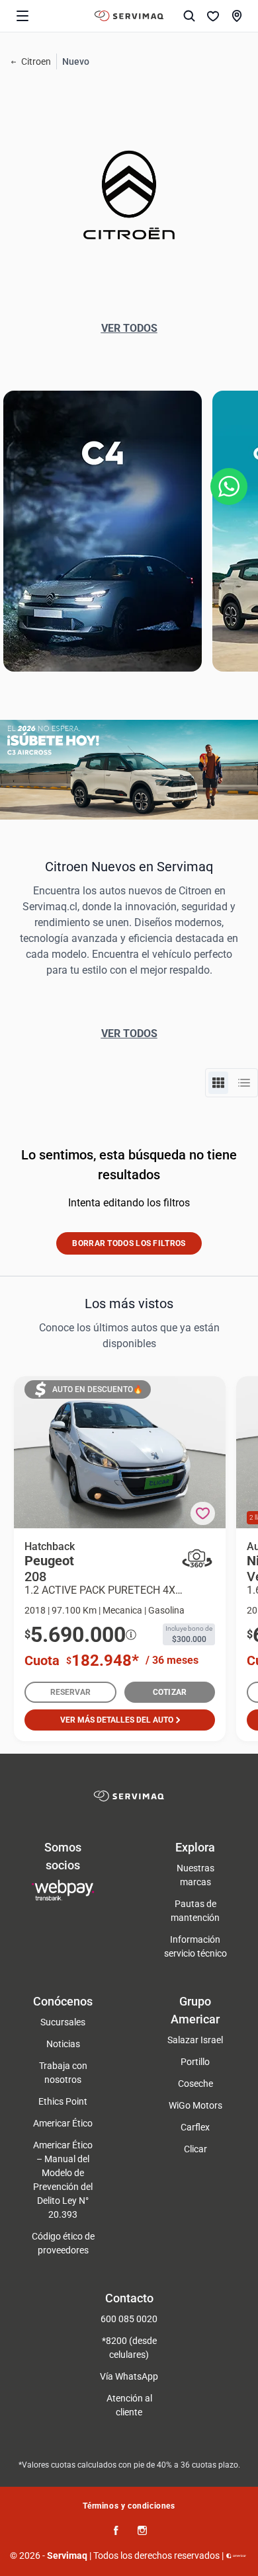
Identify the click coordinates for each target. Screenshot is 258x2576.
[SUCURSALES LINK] (237, 16)
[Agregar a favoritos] (203, 1513)
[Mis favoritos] (213, 16)
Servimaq (67, 2556)
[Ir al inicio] (129, 16)
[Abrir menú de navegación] (22, 16)
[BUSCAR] (189, 16)
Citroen (36, 61)
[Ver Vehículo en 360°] (197, 1558)
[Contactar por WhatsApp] (229, 487)
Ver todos (129, 328)
